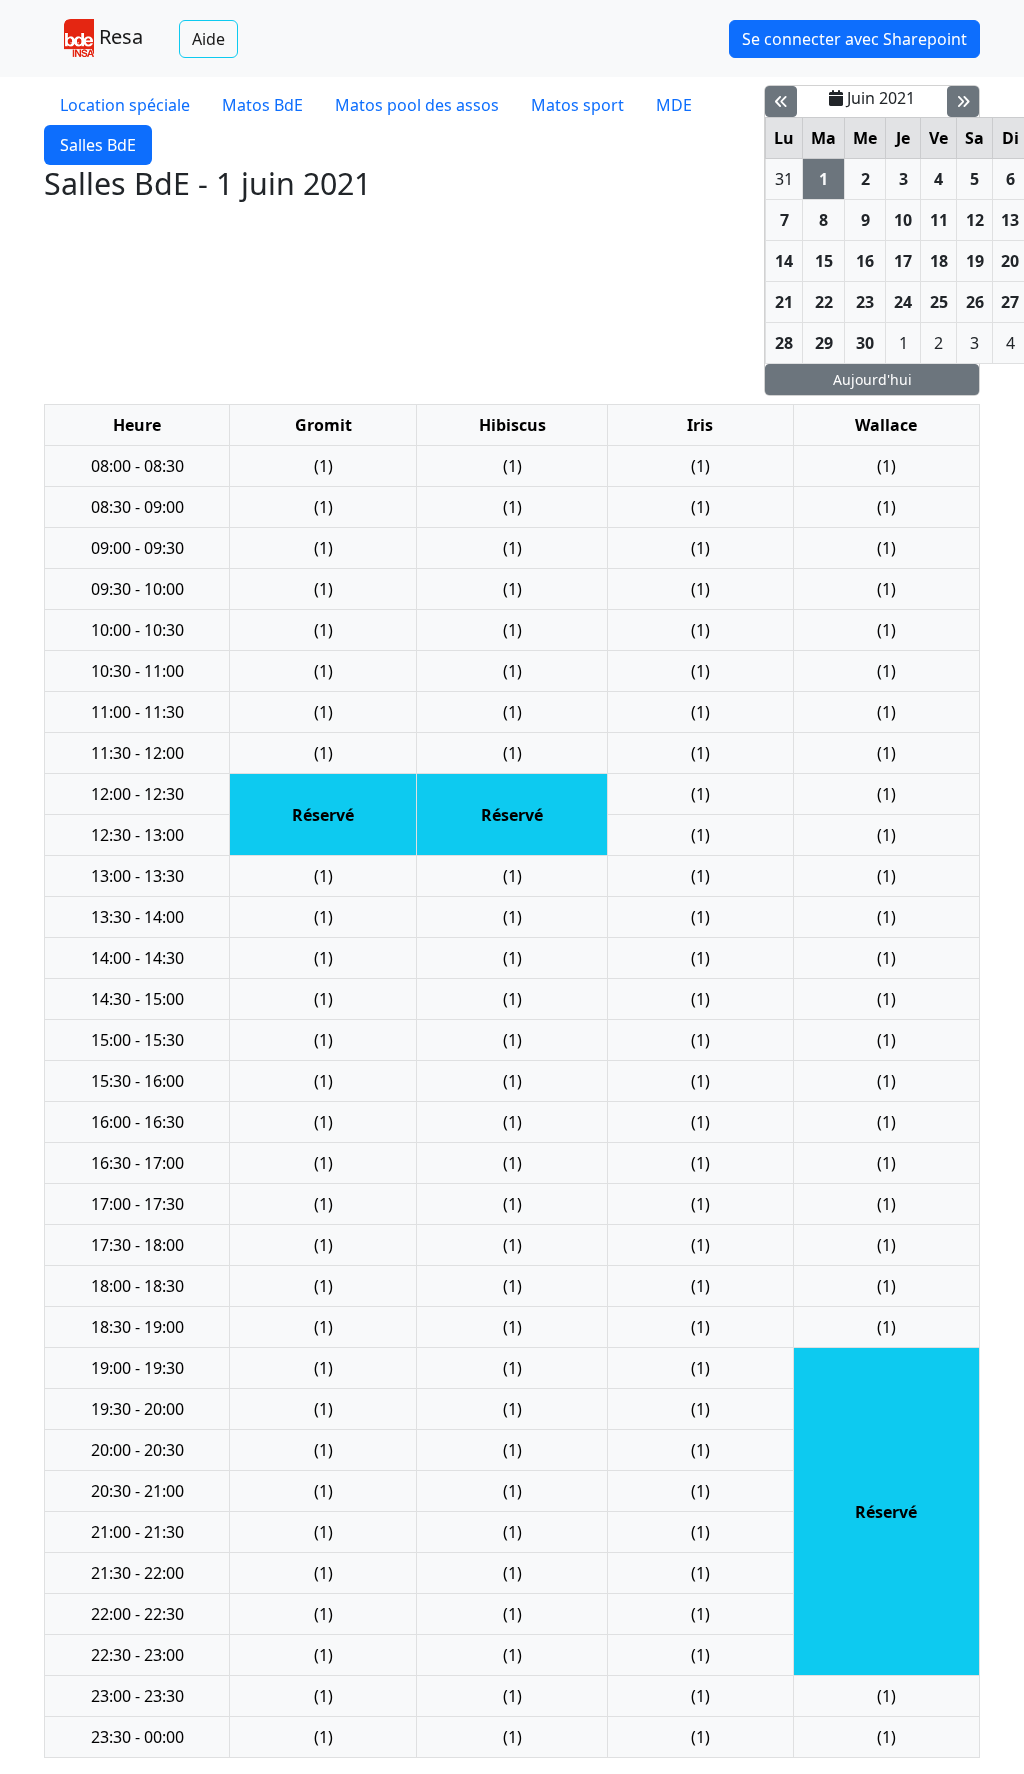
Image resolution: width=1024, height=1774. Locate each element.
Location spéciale (125, 105)
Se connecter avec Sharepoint (854, 39)
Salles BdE (98, 145)
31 (784, 179)
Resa (118, 36)
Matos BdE (262, 105)
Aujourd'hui (872, 379)
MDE (674, 105)
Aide (208, 39)
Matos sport (577, 105)
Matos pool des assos (417, 105)
